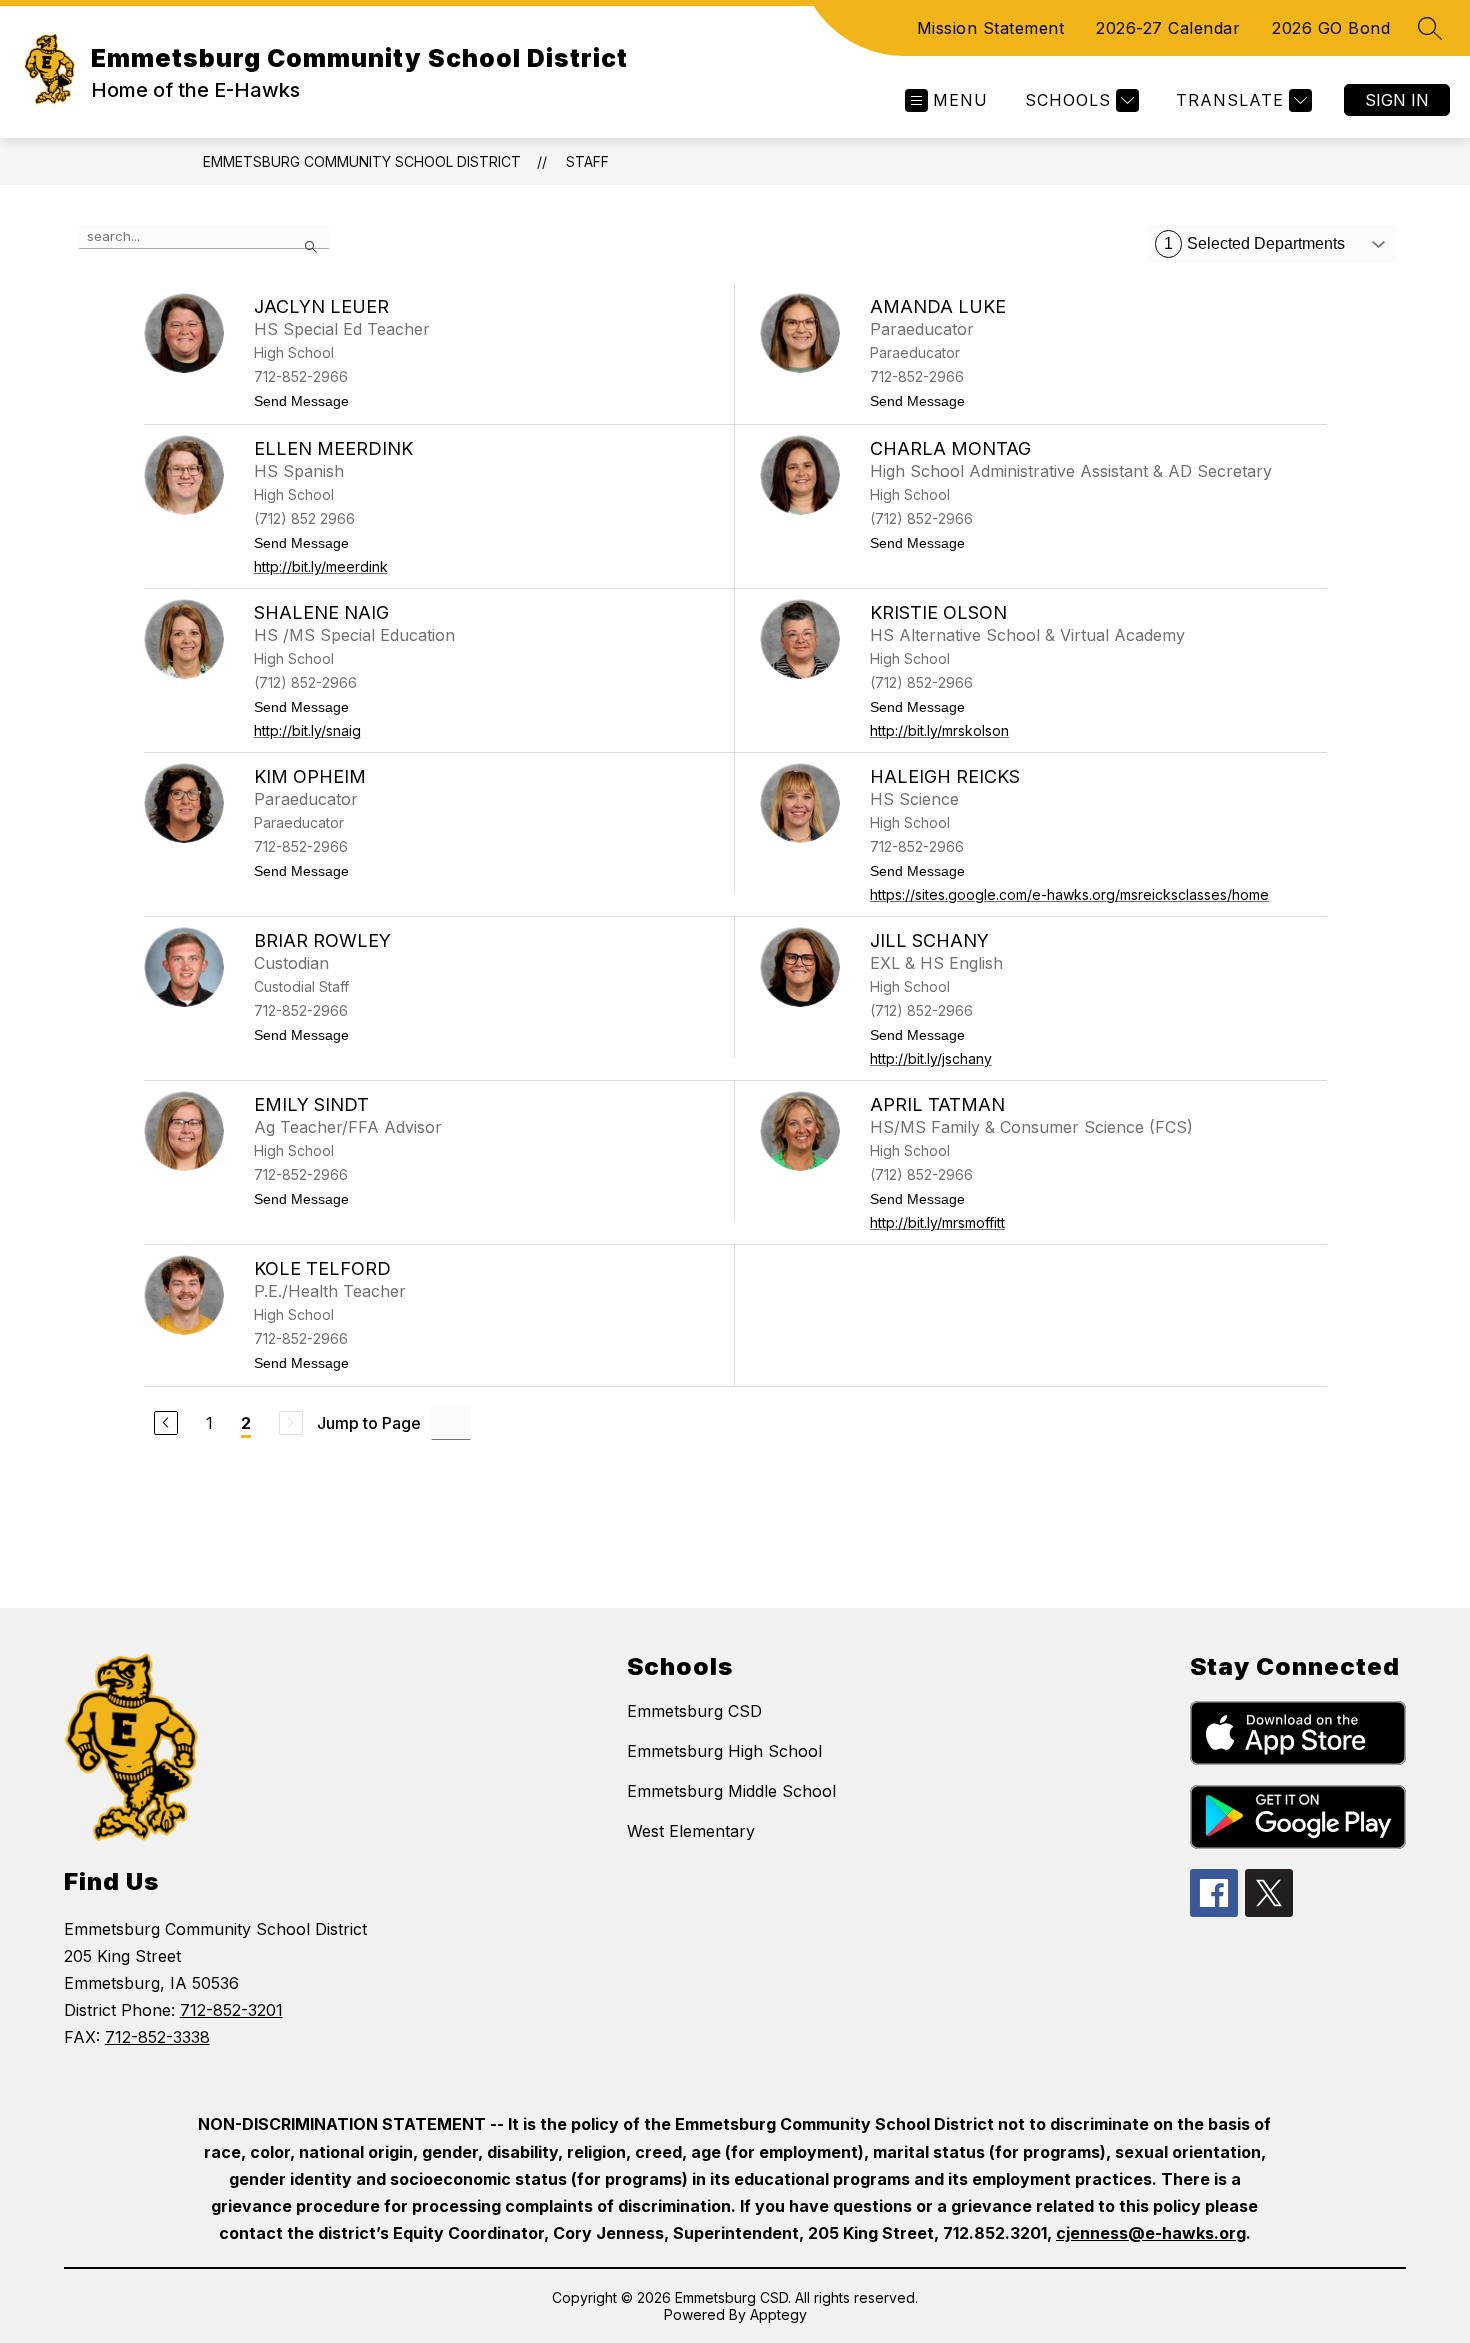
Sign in (1397, 100)
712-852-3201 (231, 2010)
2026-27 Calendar (1168, 28)
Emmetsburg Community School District (362, 161)
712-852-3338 (157, 2037)
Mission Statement (991, 28)
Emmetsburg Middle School (731, 1791)
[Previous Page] (166, 1423)
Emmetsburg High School (724, 1751)
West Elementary (691, 1831)
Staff (587, 161)
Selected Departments (1254, 243)
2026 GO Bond (1331, 28)
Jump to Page (369, 1423)
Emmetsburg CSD (694, 1711)
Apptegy (778, 2314)
